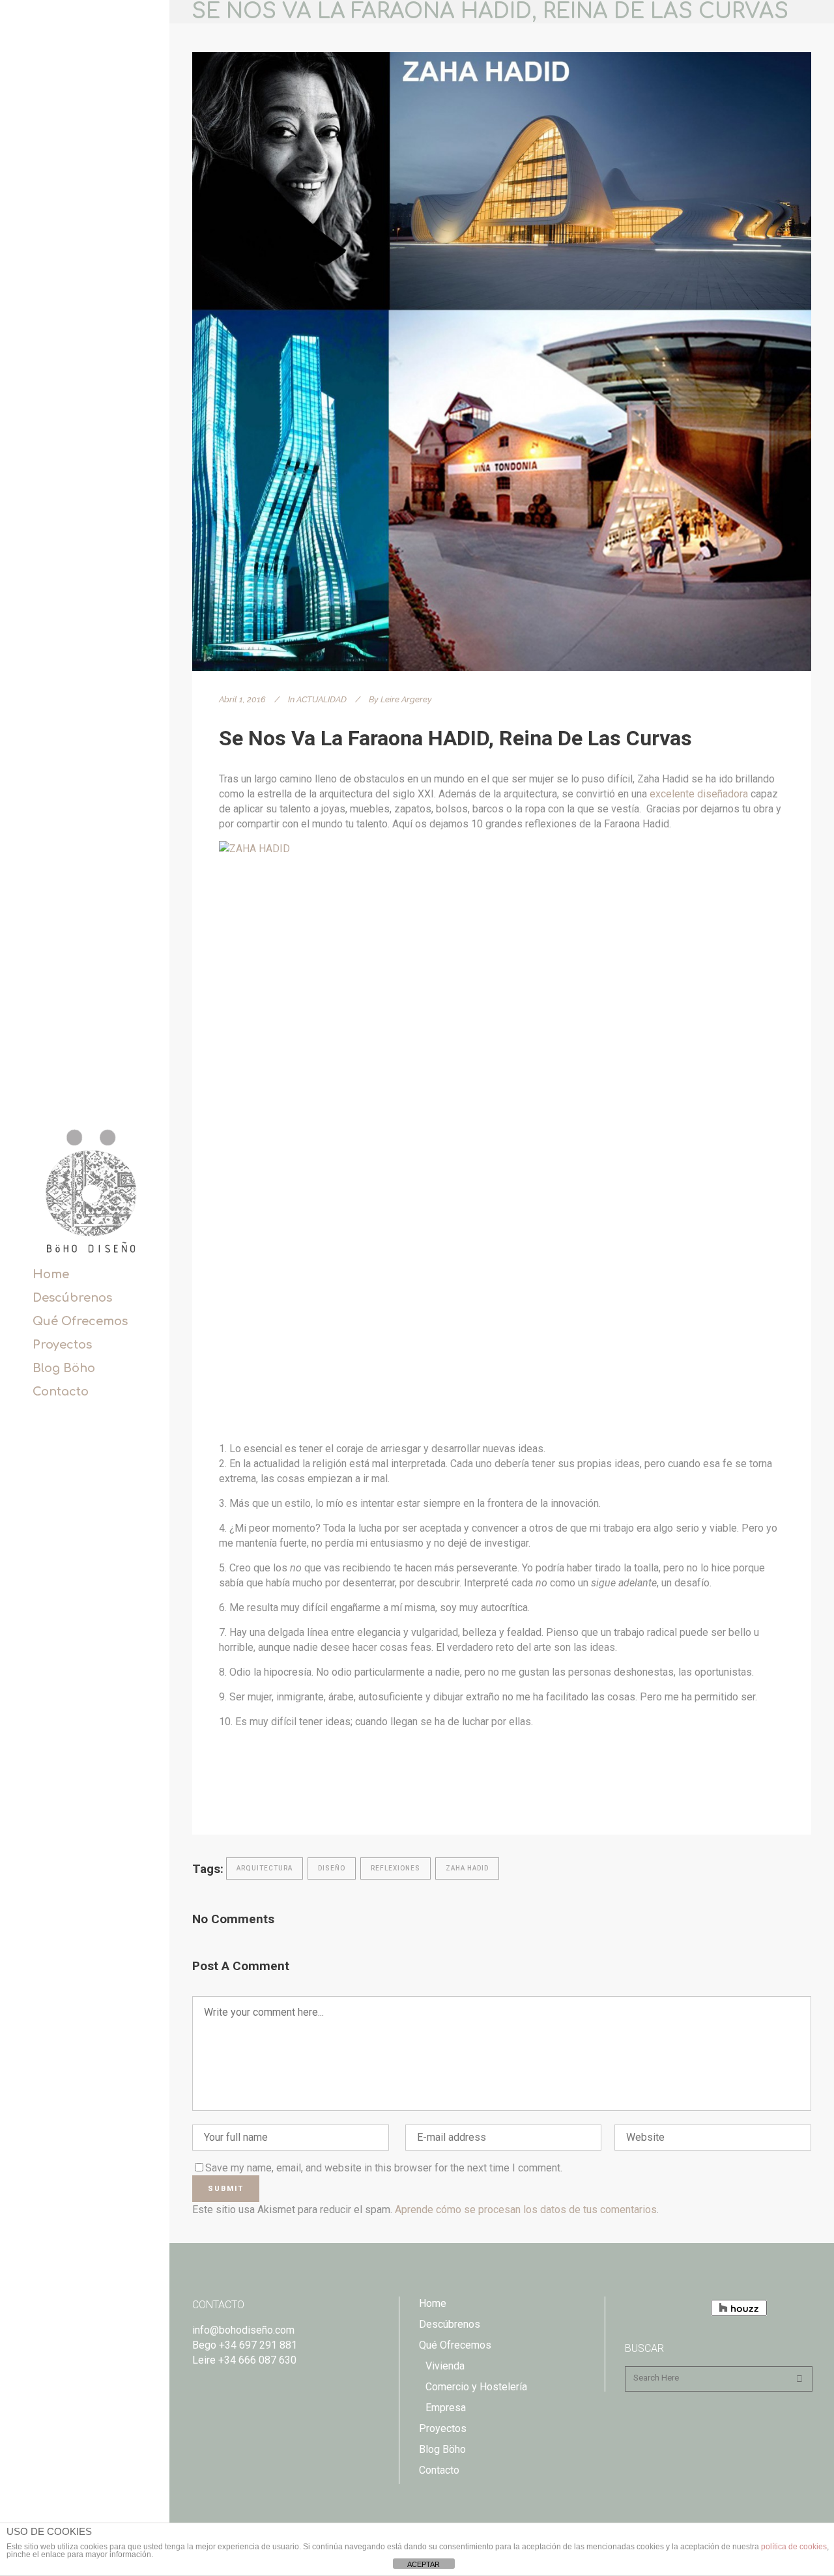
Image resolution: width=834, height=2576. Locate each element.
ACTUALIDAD (322, 699)
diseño (332, 1868)
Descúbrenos (450, 2324)
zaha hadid (467, 1868)
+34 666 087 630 (257, 2360)
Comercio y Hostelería (476, 2387)
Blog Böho (442, 2449)
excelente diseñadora (699, 794)
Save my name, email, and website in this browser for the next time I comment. (384, 2168)
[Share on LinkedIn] (267, 1792)
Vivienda (445, 2366)
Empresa (446, 2408)
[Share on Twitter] (246, 1792)
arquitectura (265, 1868)
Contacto (439, 2470)
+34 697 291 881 (258, 2345)
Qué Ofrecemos (455, 2345)
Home (433, 2303)
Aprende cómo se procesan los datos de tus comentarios (526, 2210)
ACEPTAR (424, 2564)
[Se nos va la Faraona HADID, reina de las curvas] (502, 362)
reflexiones (395, 1868)
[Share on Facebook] (225, 1792)
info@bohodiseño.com (243, 2330)
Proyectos (443, 2428)
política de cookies (794, 2547)
